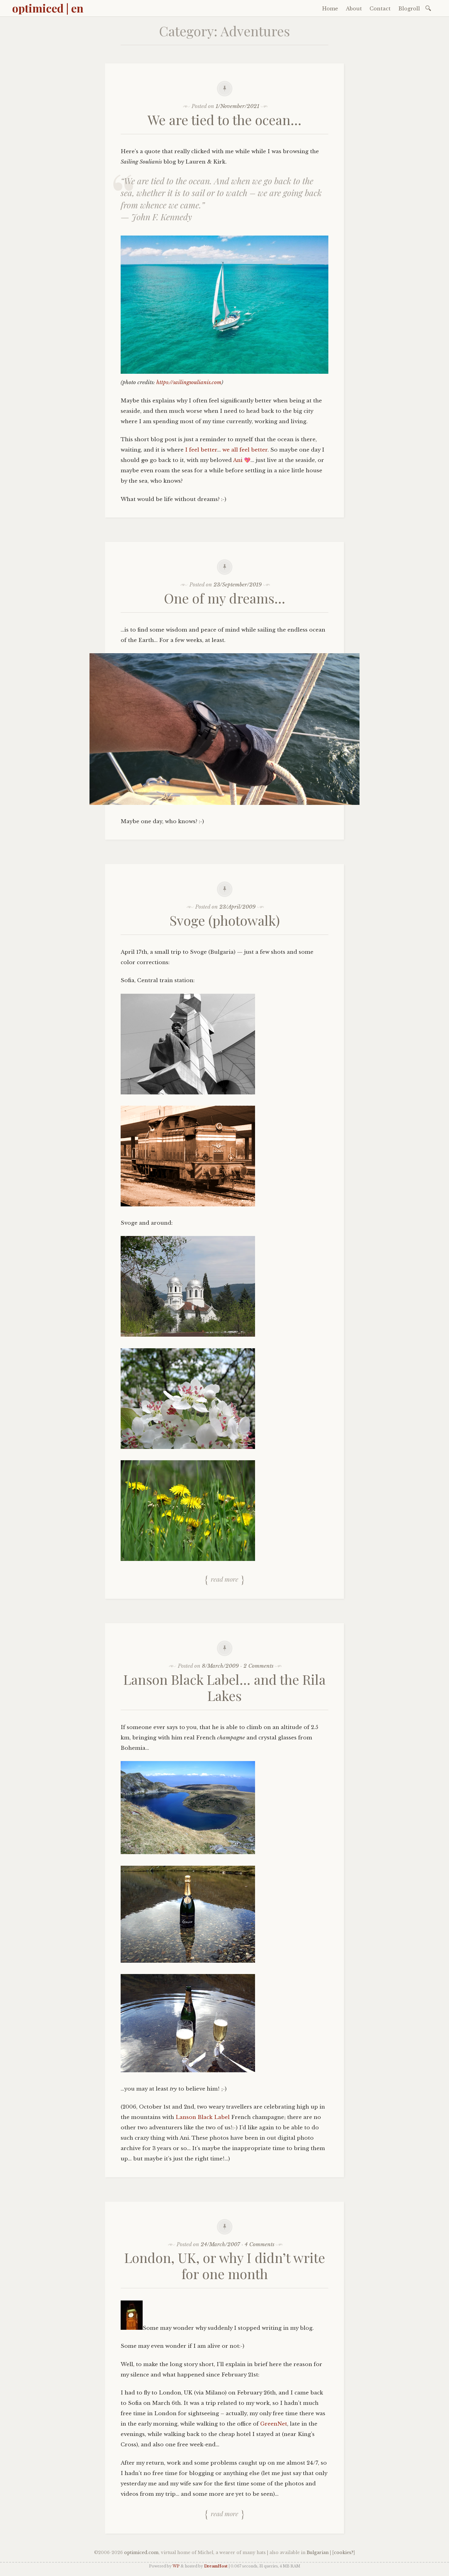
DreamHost (216, 2566)
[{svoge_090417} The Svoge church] (188, 1335)
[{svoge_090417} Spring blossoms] (188, 1447)
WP (176, 2566)
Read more (224, 1579)
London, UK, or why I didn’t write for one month (225, 2265)
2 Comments (258, 1666)
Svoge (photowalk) (225, 920)
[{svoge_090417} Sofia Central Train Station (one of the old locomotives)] (188, 1205)
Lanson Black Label (203, 2117)
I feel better (201, 450)
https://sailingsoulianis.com (189, 382)
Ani (238, 460)
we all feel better (245, 450)
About (354, 9)
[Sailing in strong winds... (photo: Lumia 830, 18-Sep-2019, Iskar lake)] (224, 803)
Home (330, 9)
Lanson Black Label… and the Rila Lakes (224, 1687)
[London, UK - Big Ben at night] (132, 2328)
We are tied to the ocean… (224, 119)
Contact (380, 9)
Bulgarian (318, 2553)
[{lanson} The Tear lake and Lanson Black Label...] (188, 1961)
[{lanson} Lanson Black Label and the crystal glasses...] (188, 2071)
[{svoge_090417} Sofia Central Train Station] (188, 1093)
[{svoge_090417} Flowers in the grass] (188, 1559)
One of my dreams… (225, 598)
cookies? (344, 2553)
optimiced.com (141, 2553)
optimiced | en (48, 8)
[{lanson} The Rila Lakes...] (188, 1852)
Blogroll (409, 9)
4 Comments (259, 2245)
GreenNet (274, 2424)
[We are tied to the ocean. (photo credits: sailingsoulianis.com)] (224, 372)
